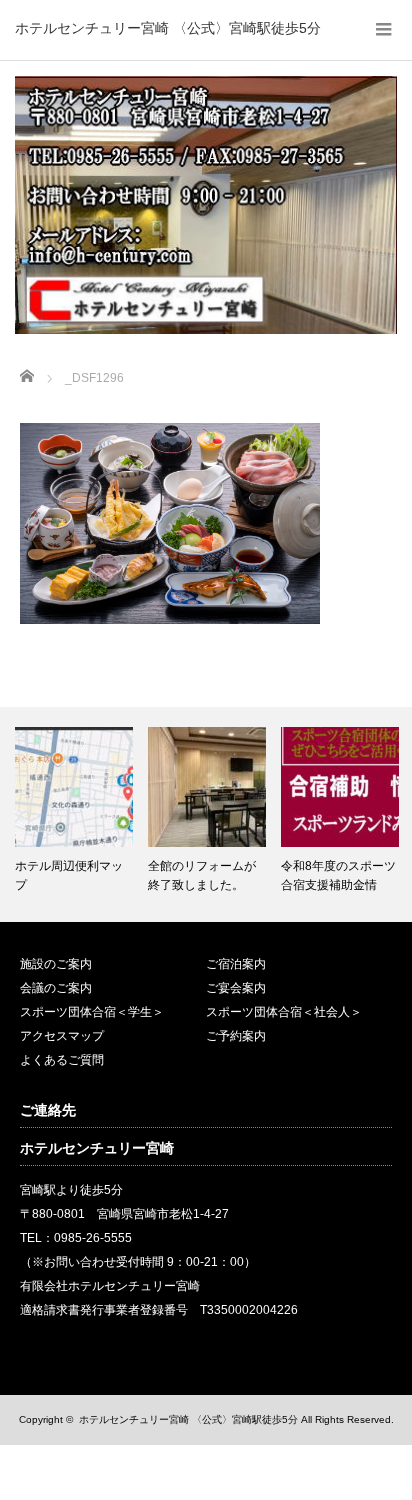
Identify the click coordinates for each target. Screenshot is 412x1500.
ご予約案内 (236, 1036)
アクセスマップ (62, 1036)
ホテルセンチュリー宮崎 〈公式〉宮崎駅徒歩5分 (168, 28)
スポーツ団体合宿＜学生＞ (92, 1012)
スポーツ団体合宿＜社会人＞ (284, 1012)
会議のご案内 (56, 988)
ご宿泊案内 (236, 964)
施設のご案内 (56, 964)
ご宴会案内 (236, 988)
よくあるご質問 (62, 1060)
